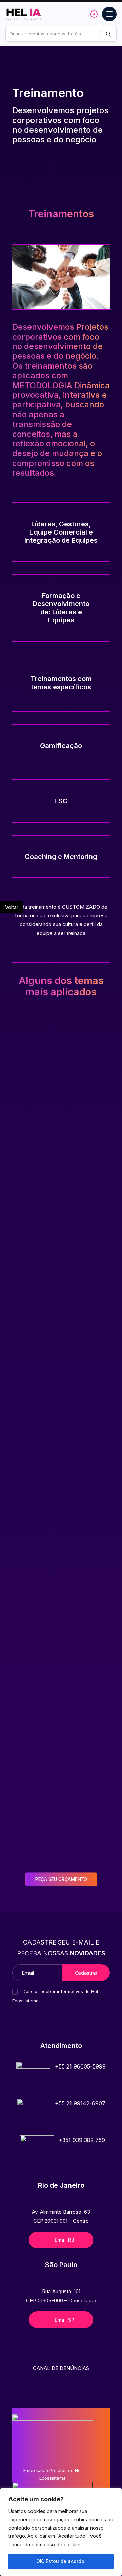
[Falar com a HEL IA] (94, 14)
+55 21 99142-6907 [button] (80, 2103)
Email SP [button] (64, 2320)
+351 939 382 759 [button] (82, 2140)
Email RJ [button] (64, 2240)
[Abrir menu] (109, 14)
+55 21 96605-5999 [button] (80, 2066)
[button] (33, 2079)
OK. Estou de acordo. (61, 2561)
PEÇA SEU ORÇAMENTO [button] (61, 1879)
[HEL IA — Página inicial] (27, 14)
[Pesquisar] (108, 34)
